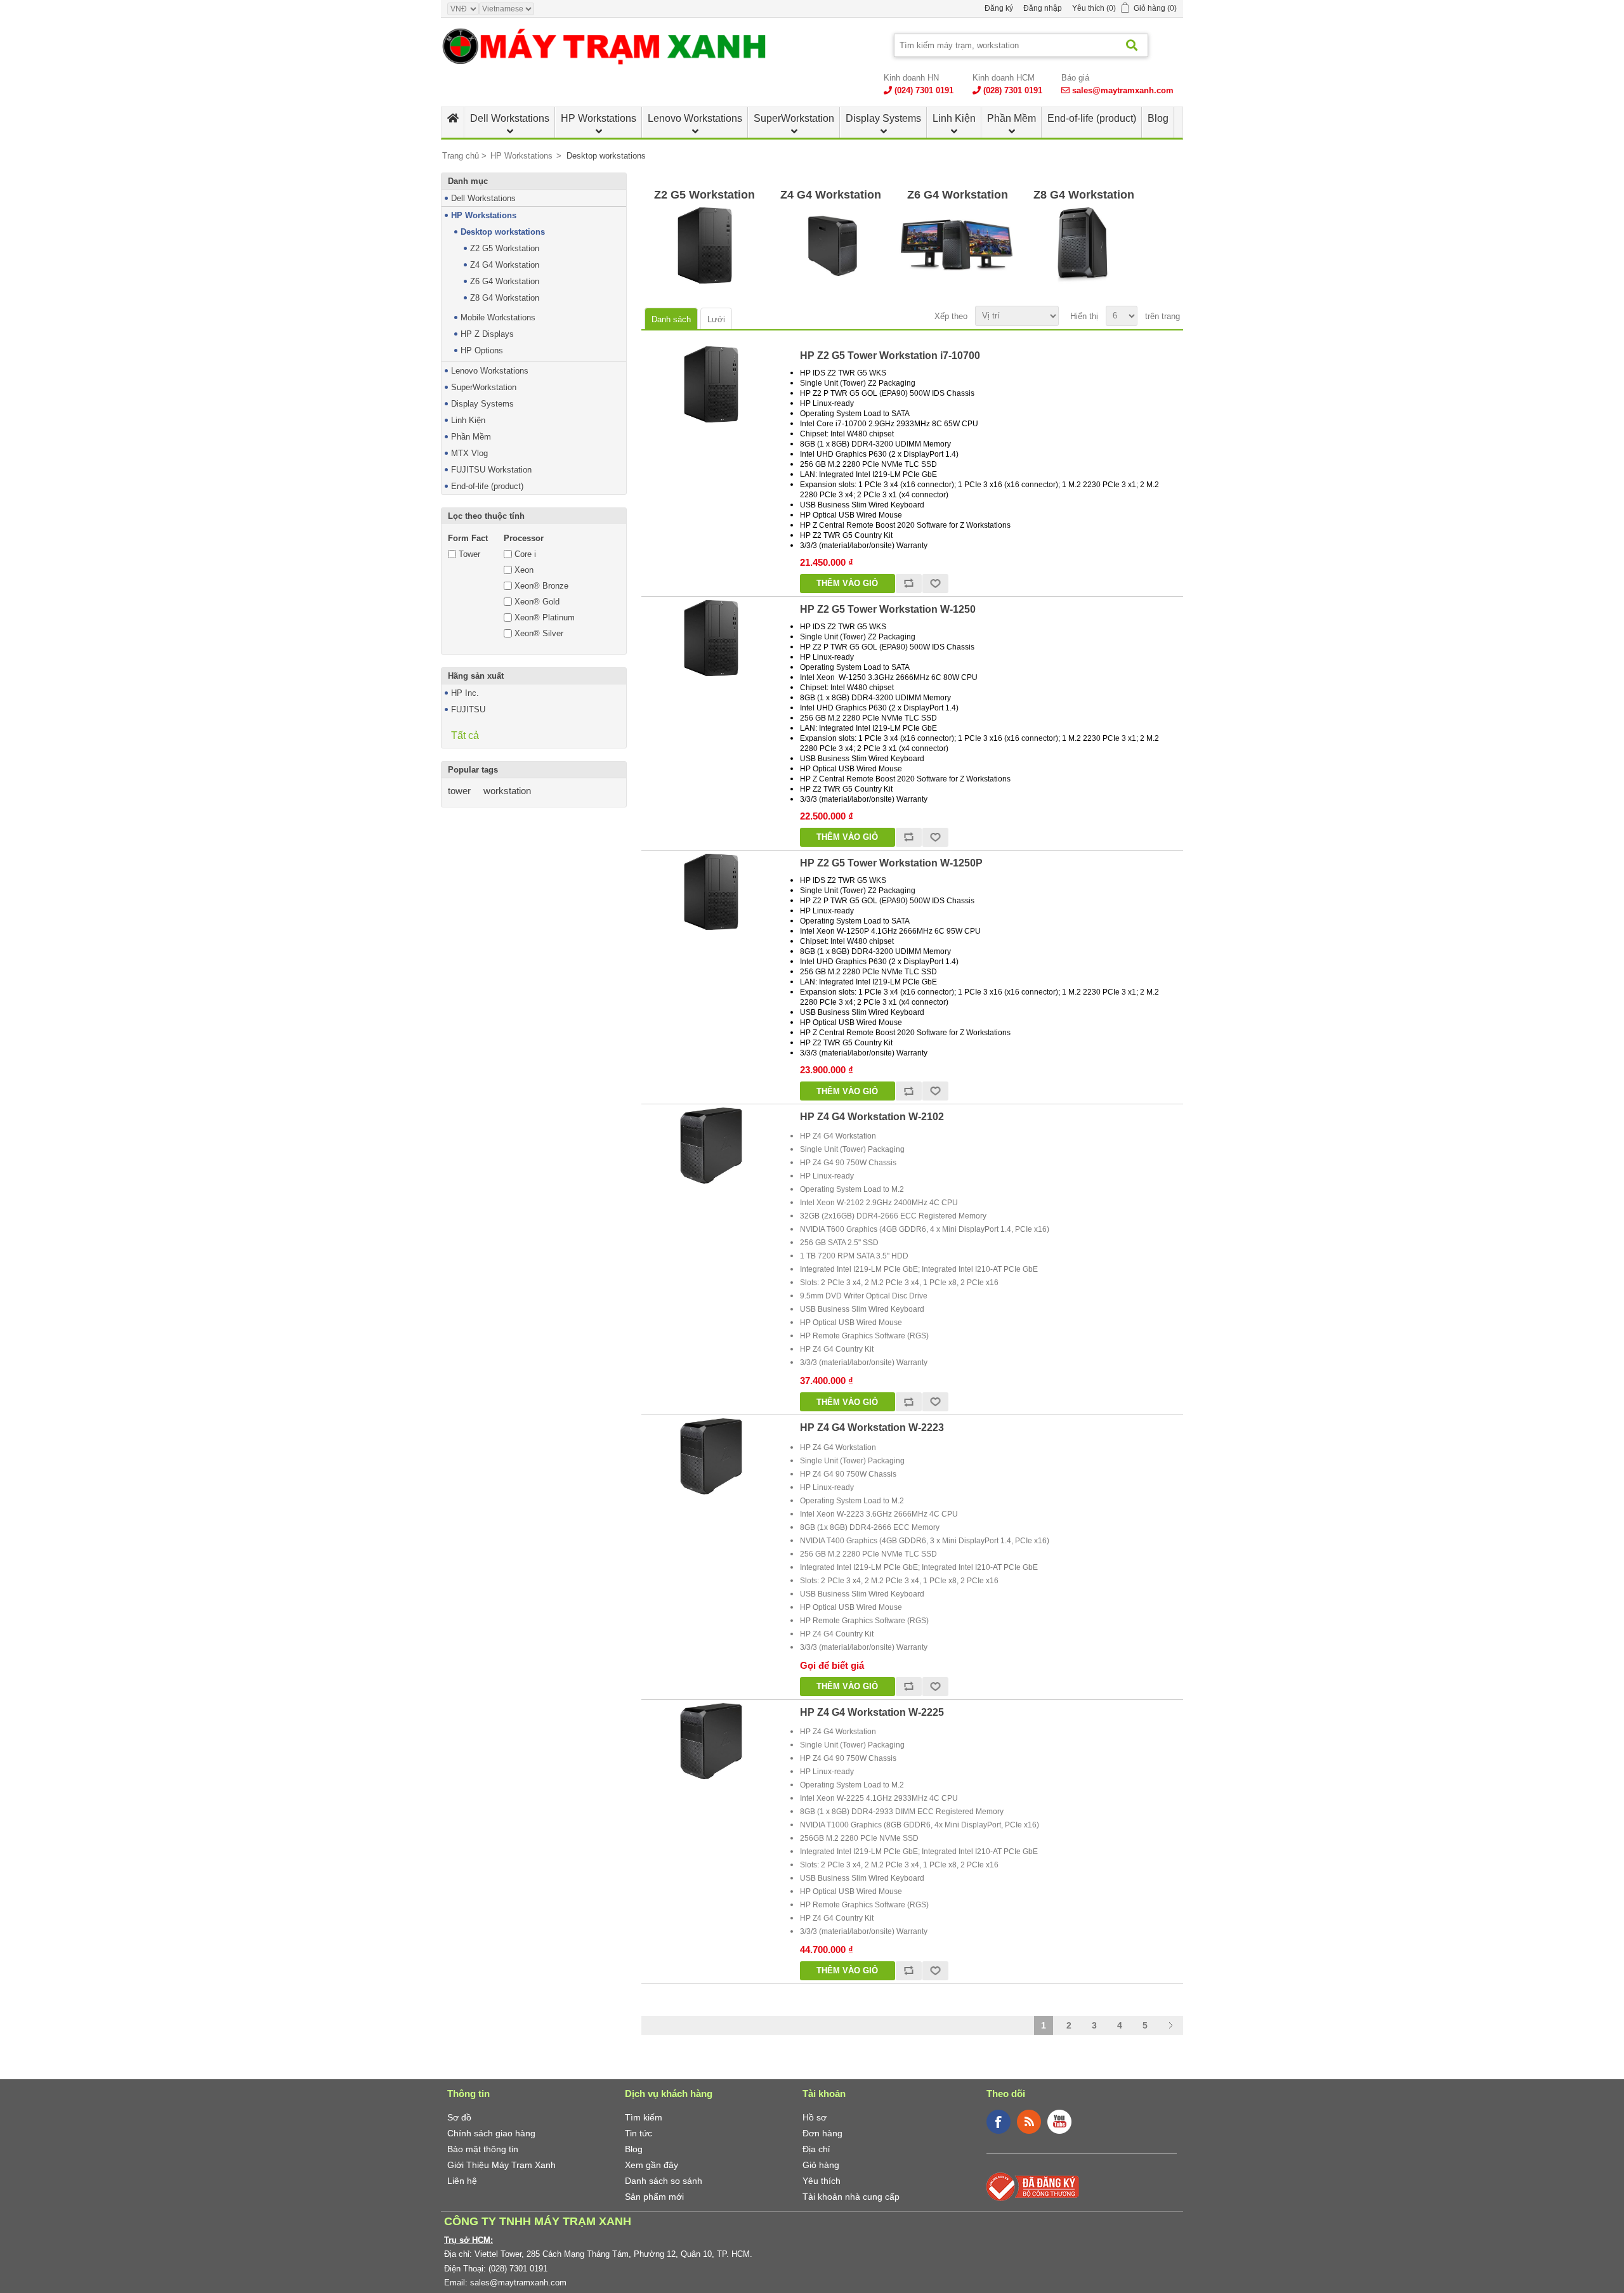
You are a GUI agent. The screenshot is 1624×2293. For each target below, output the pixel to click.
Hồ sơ (815, 2117)
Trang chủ (461, 156)
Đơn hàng (822, 2133)
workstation (507, 791)
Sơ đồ (459, 2117)
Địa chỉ (816, 2149)
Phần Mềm (1012, 118)
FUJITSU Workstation (491, 470)
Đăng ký (999, 8)
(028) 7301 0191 (1013, 90)
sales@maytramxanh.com (1123, 90)
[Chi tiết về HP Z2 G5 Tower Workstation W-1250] (711, 638)
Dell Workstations (510, 118)
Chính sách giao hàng (491, 2133)
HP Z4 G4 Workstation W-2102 (872, 1117)
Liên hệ (462, 2181)
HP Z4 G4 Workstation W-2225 (872, 1712)
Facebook (999, 2122)
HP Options (482, 350)
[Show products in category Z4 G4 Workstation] (831, 245)
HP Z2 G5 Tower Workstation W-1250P (891, 863)
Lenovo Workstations (695, 118)
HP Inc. (465, 693)
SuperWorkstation (794, 118)
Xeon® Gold (537, 602)
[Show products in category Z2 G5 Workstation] (704, 245)
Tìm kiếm (644, 2117)
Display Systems (883, 118)
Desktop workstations (503, 232)
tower (459, 791)
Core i (525, 554)
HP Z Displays (487, 334)
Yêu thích (822, 2181)
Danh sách (671, 319)
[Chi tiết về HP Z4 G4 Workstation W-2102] (711, 1146)
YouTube (1059, 2122)
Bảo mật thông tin (483, 2149)
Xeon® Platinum (545, 617)
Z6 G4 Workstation (505, 281)
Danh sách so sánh (664, 2181)
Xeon (524, 570)
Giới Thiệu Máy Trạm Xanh (501, 2165)
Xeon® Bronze (541, 586)
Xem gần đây (652, 2165)
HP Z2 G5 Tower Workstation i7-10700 (890, 356)
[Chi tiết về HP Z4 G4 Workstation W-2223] (711, 1456)
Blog (1158, 118)
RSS (1029, 2122)
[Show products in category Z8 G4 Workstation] (1084, 245)
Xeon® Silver (539, 633)
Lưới (716, 319)
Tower (469, 554)
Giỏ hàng (821, 2165)
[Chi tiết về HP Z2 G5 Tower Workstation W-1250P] (711, 892)
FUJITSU (468, 709)
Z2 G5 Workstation (505, 248)
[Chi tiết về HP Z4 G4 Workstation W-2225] (711, 1741)
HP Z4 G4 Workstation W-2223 (872, 1427)
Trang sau (1170, 2025)
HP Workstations (599, 118)
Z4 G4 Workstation (505, 265)
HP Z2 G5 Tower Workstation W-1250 (888, 609)
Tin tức (638, 2133)
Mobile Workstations (498, 317)
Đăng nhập (1043, 8)
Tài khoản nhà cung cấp (851, 2197)
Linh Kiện (954, 118)
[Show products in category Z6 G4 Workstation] (958, 245)
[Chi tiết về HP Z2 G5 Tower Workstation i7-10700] (711, 384)
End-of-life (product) (1092, 118)
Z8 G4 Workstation (505, 298)
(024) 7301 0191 (924, 90)
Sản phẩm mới (654, 2197)
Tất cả (465, 735)
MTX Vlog (469, 453)
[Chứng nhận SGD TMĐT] (1033, 2186)
